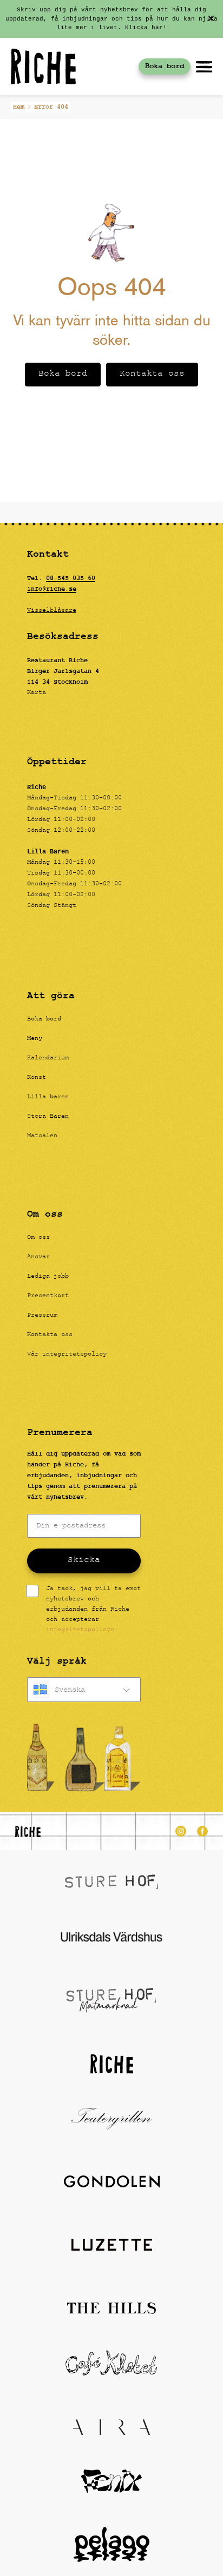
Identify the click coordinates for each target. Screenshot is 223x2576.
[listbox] (84, 1690)
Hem (19, 107)
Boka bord (165, 66)
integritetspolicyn (80, 1630)
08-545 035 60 (71, 578)
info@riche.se (52, 589)
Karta (37, 693)
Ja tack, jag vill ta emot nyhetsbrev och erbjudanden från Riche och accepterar (93, 1610)
